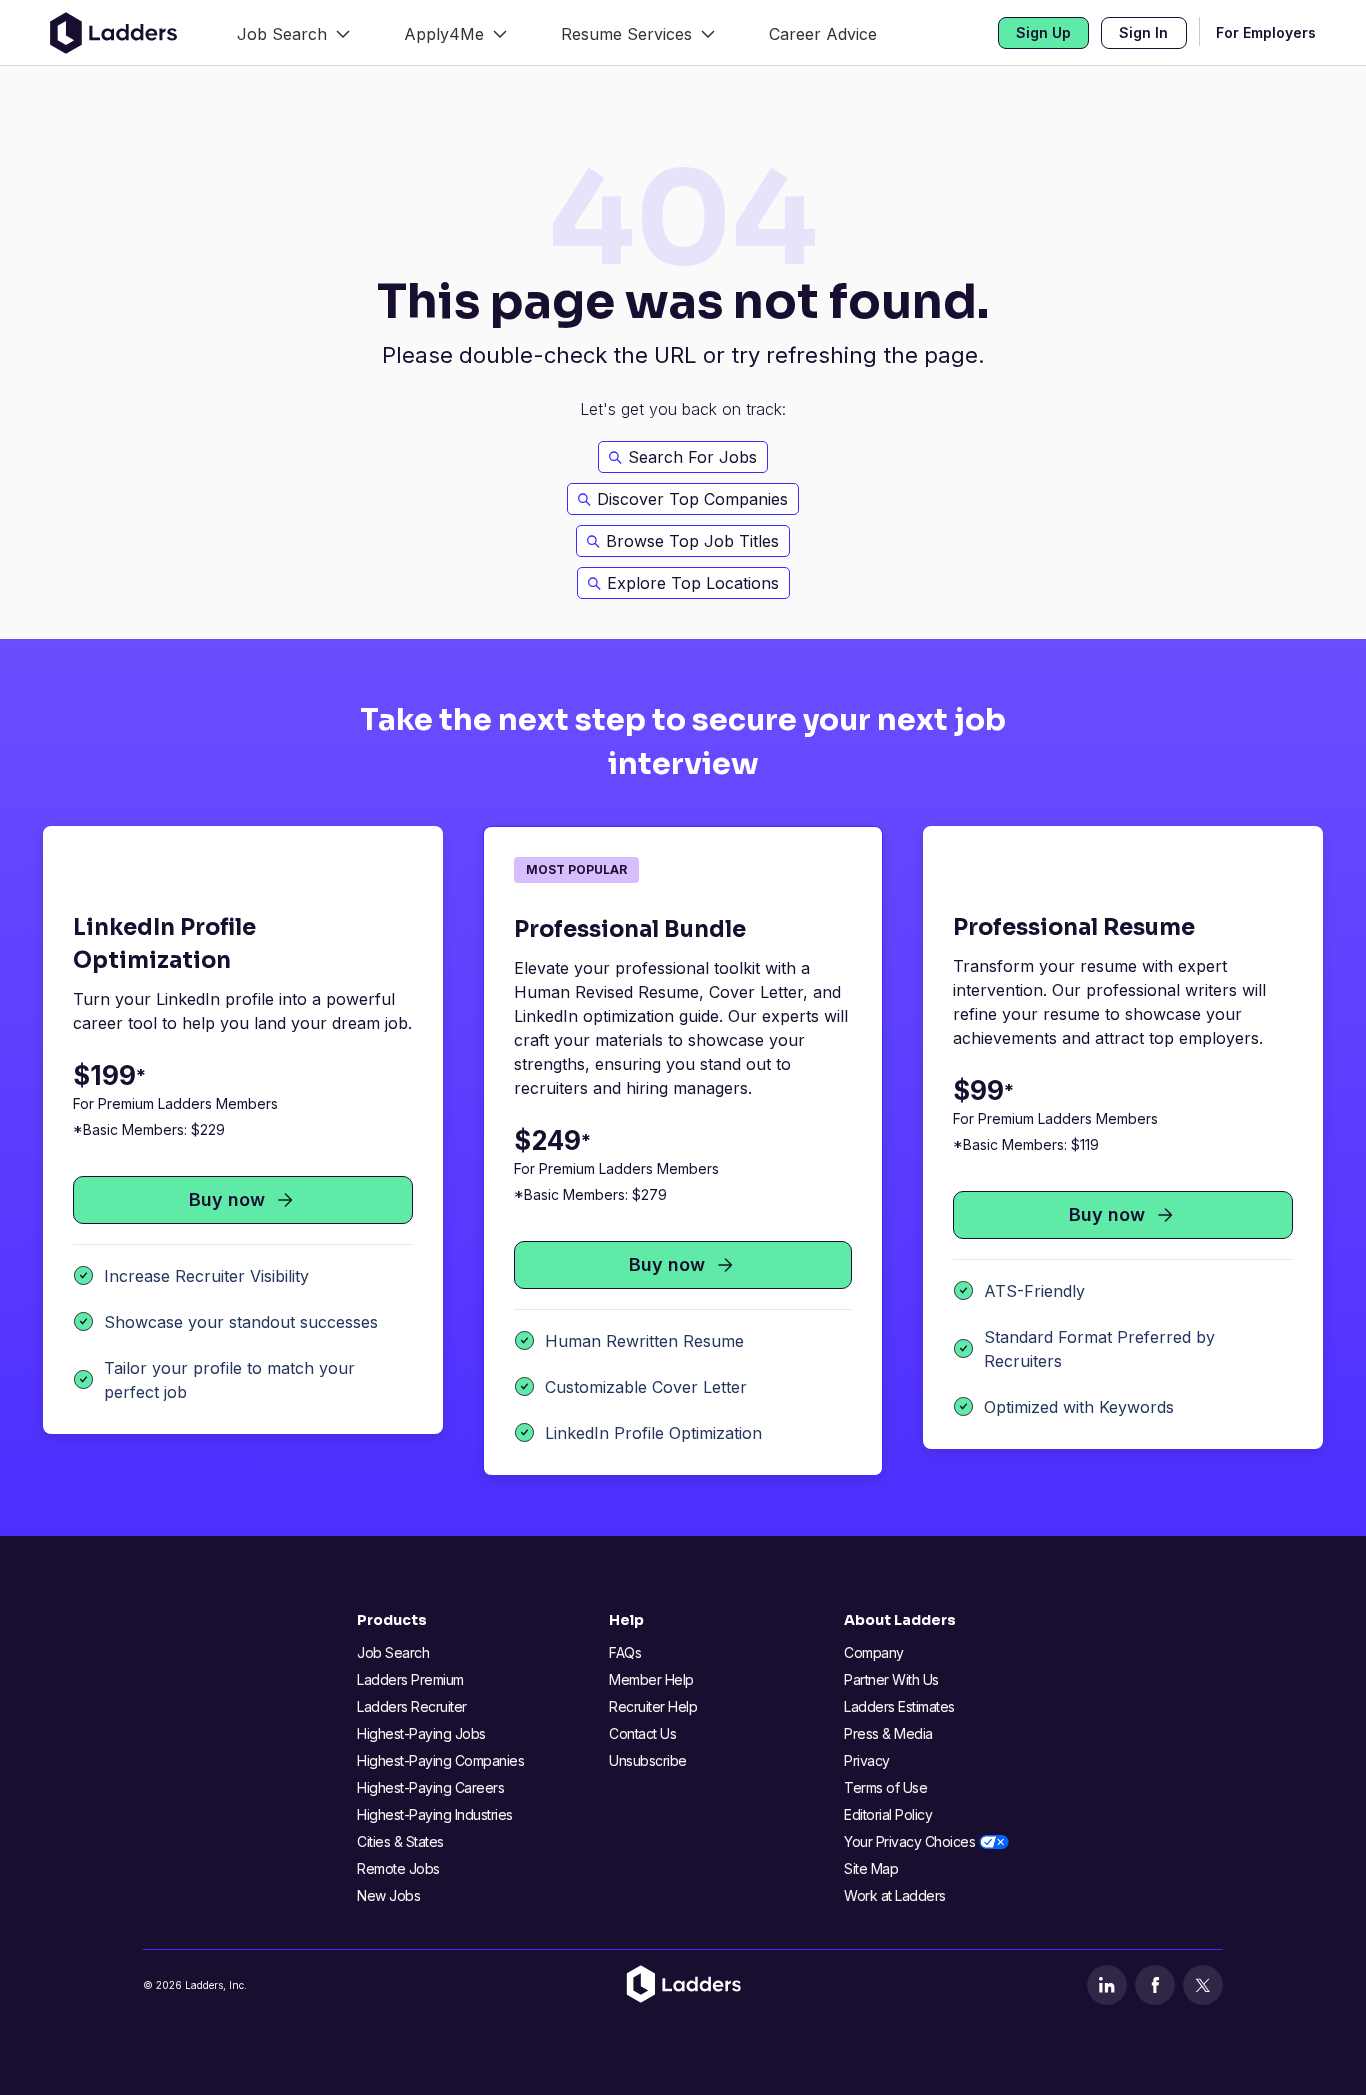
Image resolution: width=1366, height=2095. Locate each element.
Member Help (651, 1679)
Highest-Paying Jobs (421, 1733)
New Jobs (388, 1895)
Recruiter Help (653, 1706)
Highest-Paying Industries (435, 1814)
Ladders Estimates (899, 1706)
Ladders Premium (410, 1679)
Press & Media (888, 1733)
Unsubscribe (648, 1760)
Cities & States (400, 1841)
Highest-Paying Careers (430, 1787)
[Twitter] (1203, 1985)
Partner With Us (891, 1679)
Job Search (393, 1652)
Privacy (867, 1760)
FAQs (625, 1652)
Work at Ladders (895, 1895)
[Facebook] (1155, 1985)
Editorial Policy (888, 1814)
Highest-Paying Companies (440, 1760)
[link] (293, 32)
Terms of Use (885, 1787)
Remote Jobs (398, 1868)
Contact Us (642, 1733)
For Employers (1266, 32)
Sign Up (1043, 32)
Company (874, 1652)
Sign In (1143, 32)
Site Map (871, 1868)
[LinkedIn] (1107, 1985)
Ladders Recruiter (412, 1706)
